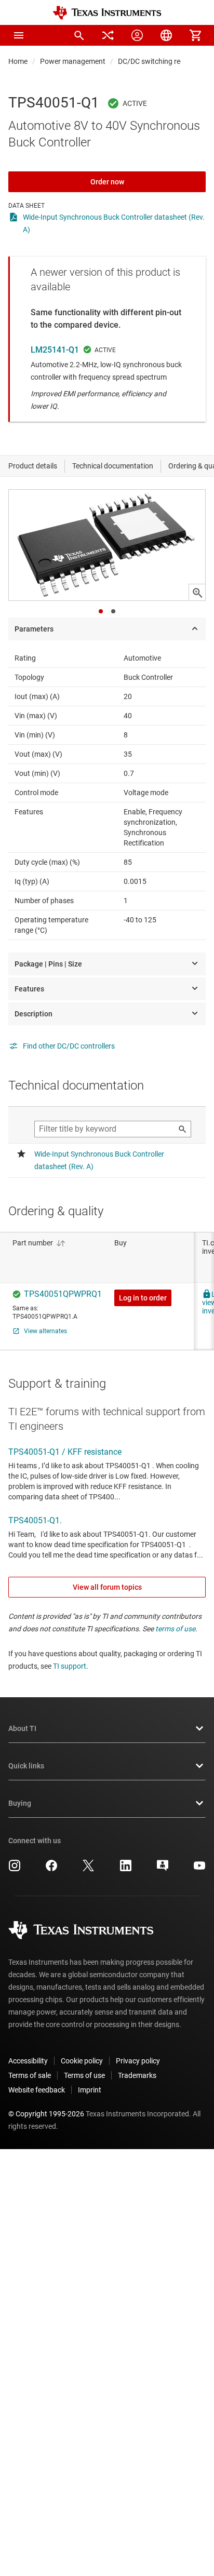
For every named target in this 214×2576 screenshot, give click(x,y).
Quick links (26, 1766)
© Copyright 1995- (46, 2114)
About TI (22, 1728)
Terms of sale (30, 2075)
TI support (70, 1666)
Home (18, 61)
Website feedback (37, 2090)
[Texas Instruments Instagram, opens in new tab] (15, 1869)
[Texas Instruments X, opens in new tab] (88, 1869)
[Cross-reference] (108, 35)
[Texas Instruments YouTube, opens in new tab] (199, 1869)
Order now (107, 182)
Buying (20, 1803)
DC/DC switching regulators (163, 61)
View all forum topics (107, 1587)
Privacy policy (138, 2061)
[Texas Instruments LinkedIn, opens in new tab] (126, 1869)
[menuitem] (79, 35)
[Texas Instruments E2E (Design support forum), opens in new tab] (163, 1869)
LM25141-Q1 (55, 350)
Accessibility (28, 2061)
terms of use (175, 1629)
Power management (73, 61)
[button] (19, 35)
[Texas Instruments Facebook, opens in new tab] (51, 1869)
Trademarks (137, 2075)
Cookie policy (82, 2061)
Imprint (90, 2090)
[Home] (107, 13)
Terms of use (84, 2075)
